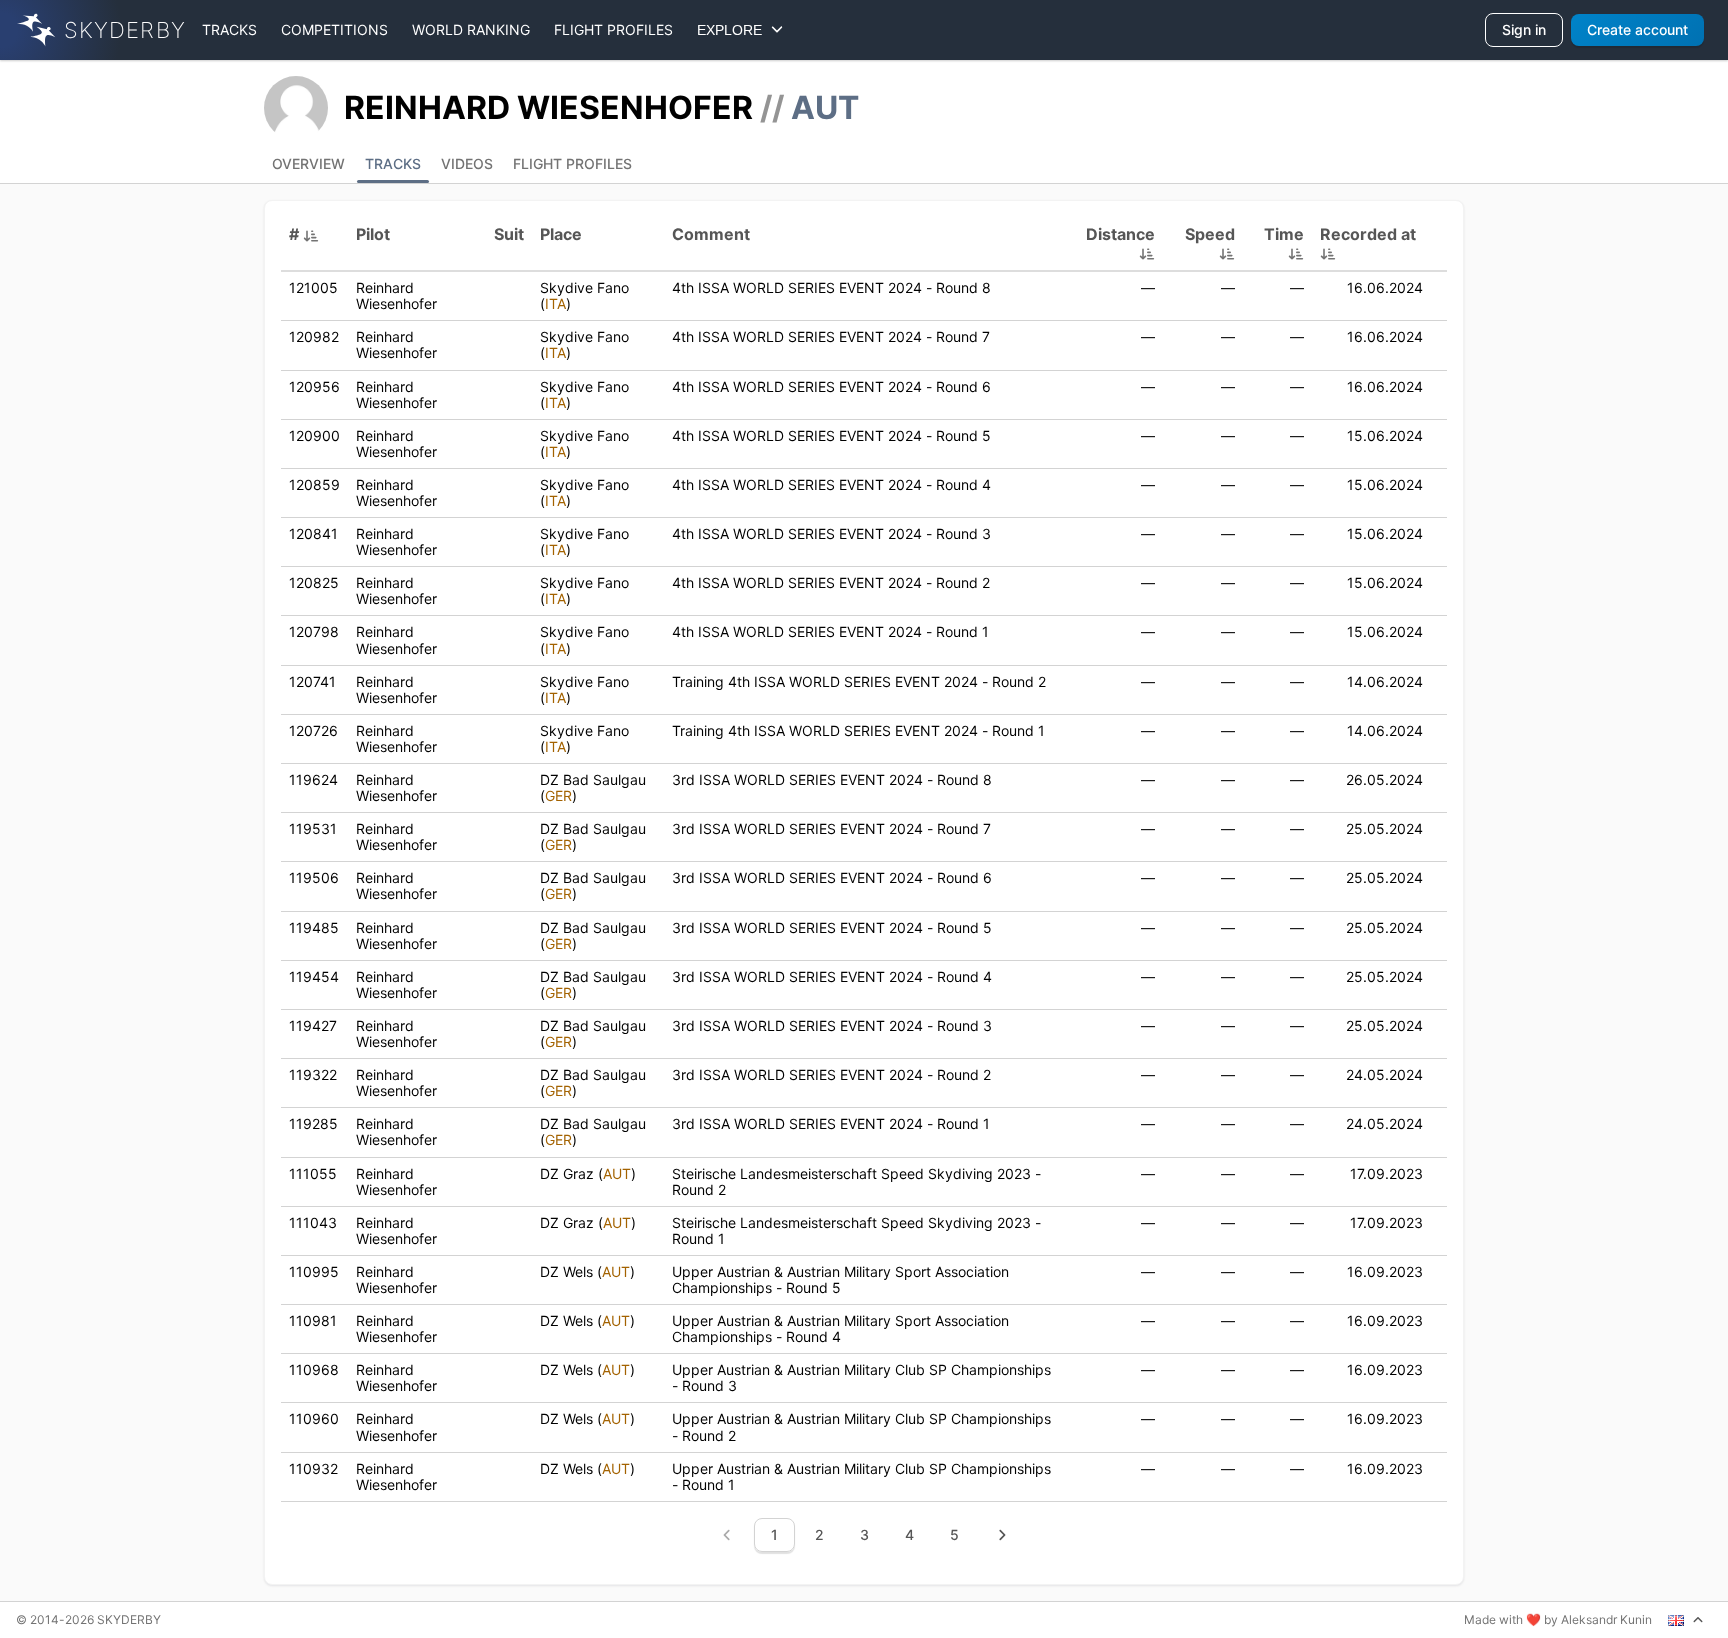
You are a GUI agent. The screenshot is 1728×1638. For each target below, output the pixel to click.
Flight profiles (613, 29)
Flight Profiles (572, 163)
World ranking (471, 29)
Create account (1637, 29)
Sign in (1524, 29)
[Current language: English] (1686, 1620)
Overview (308, 163)
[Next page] (1002, 1535)
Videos (467, 163)
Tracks (229, 29)
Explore (733, 30)
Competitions (334, 29)
